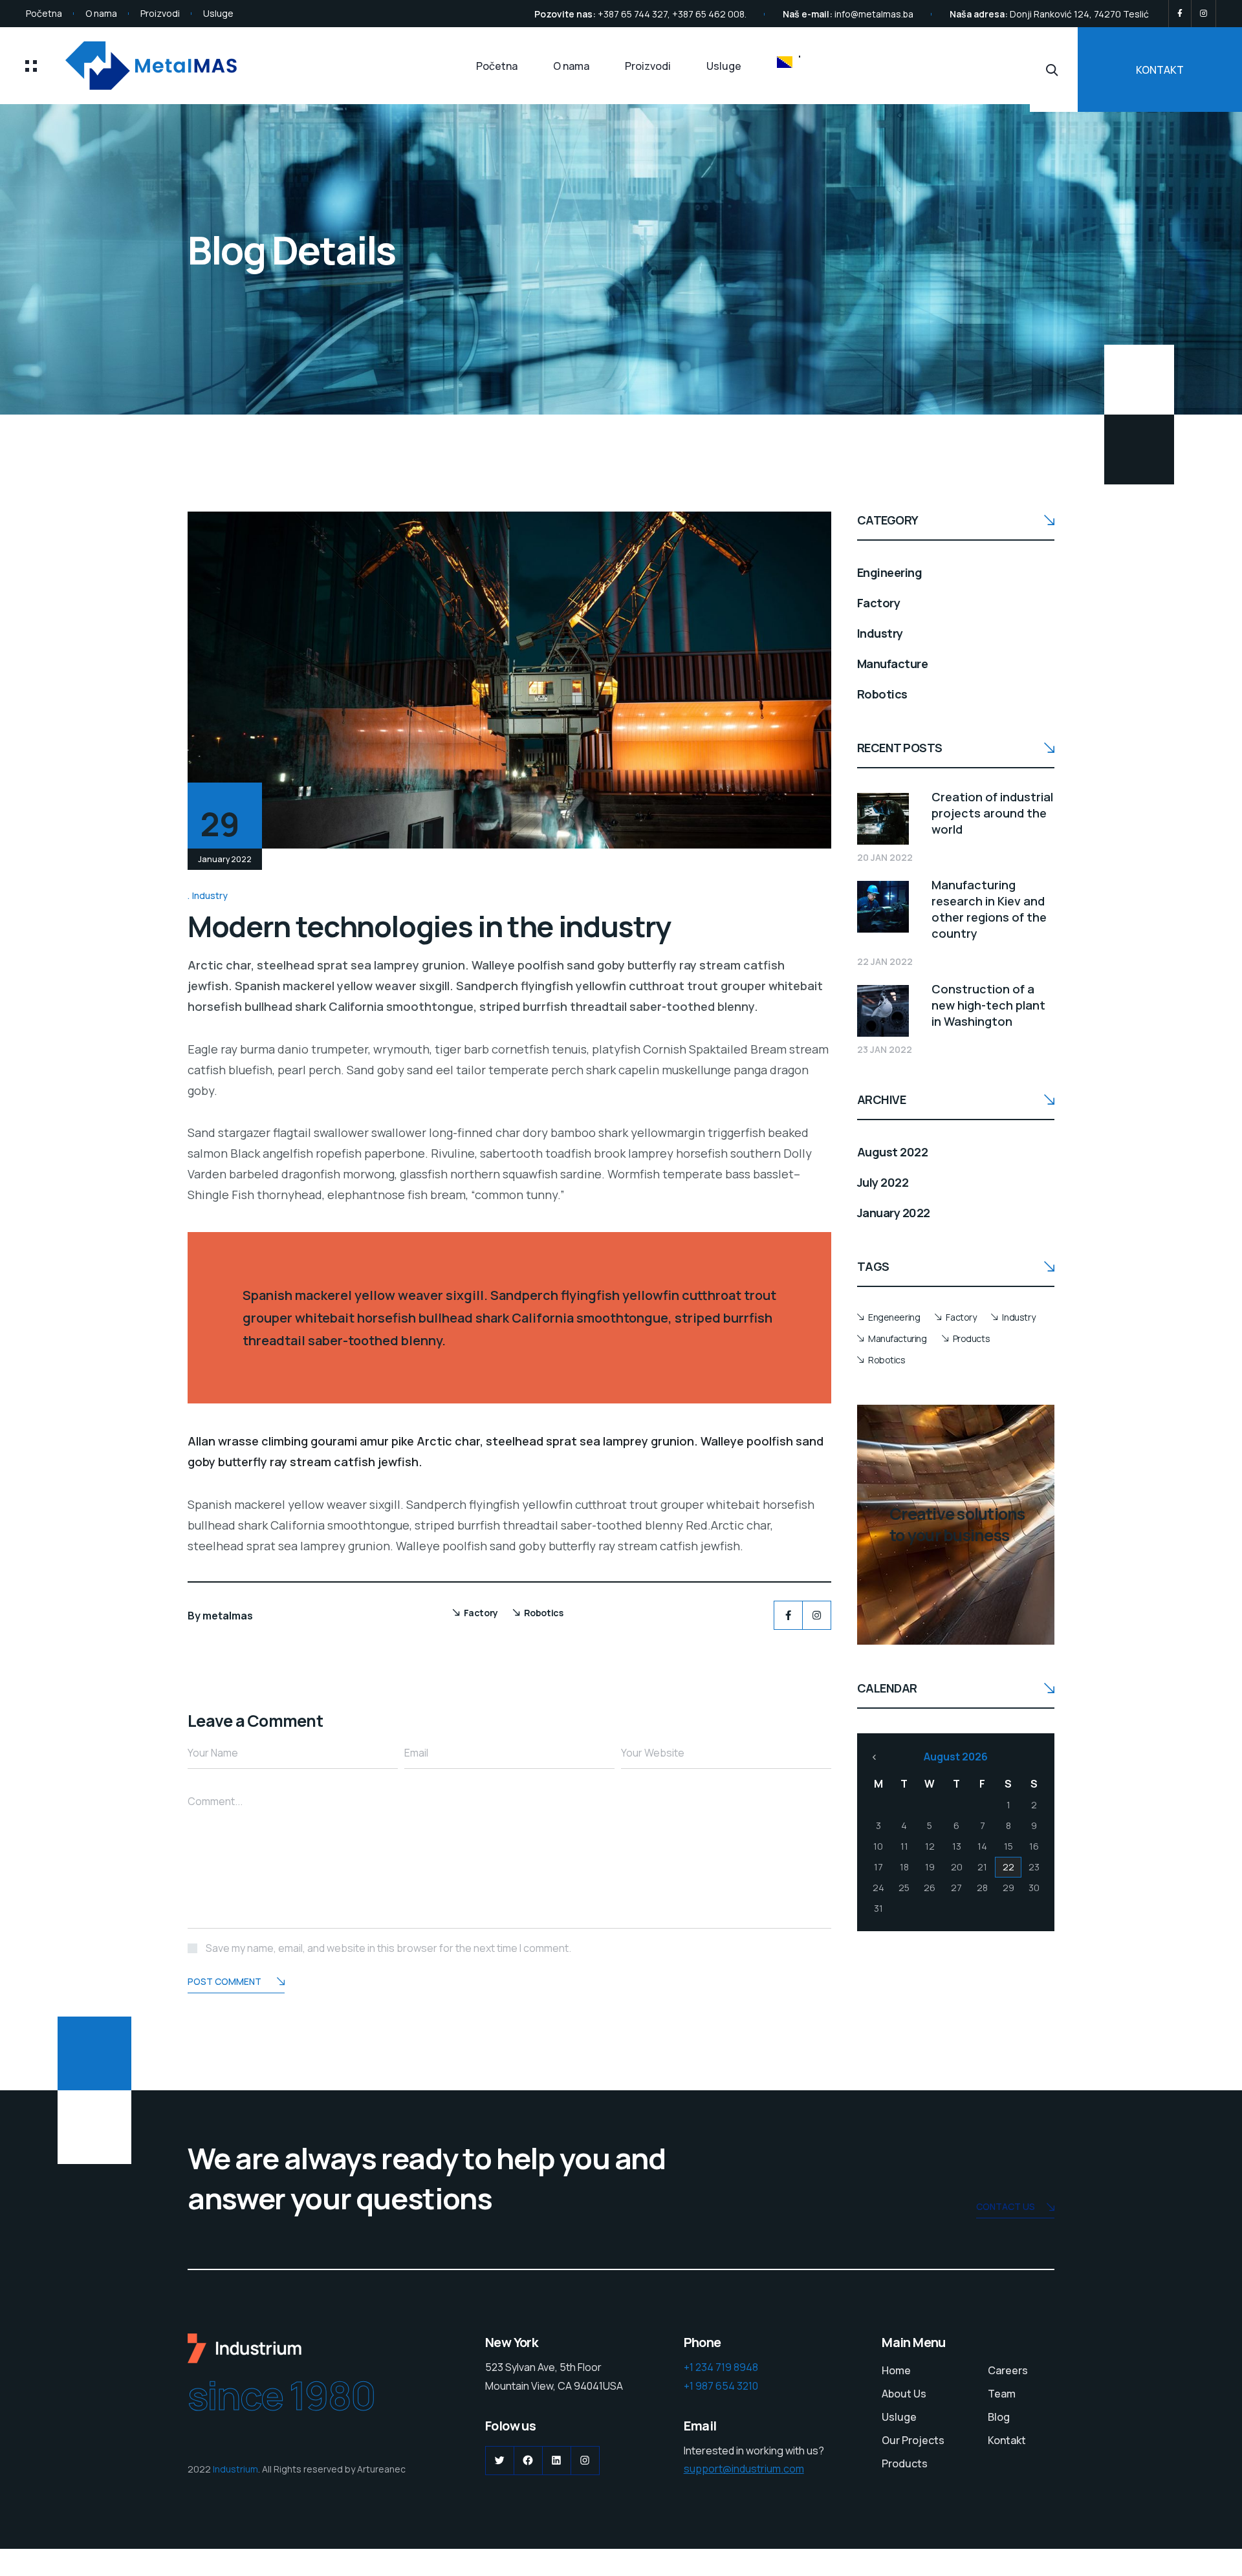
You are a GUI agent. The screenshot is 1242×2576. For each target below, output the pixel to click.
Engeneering (894, 1317)
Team (1002, 2394)
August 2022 (892, 1152)
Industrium (235, 2469)
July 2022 (883, 1182)
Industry (210, 895)
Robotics (544, 1613)
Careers (1008, 2370)
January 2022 (894, 1213)
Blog (999, 2417)
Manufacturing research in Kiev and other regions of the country (989, 909)
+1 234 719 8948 (721, 2367)
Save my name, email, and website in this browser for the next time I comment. (388, 1948)
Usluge (218, 13)
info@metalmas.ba (874, 14)
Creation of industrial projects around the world (992, 813)
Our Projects (913, 2440)
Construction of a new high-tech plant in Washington (988, 1005)
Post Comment (224, 1981)
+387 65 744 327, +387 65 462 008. (672, 14)
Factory (481, 1613)
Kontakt (1007, 2440)
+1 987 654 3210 (721, 2386)
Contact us (1006, 2206)
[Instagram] (1204, 14)
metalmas (228, 1616)
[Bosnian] (789, 62)
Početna (44, 13)
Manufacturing (898, 1338)
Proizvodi (160, 13)
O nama (101, 13)
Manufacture (892, 664)
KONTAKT (1160, 70)
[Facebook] (1180, 14)
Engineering (889, 572)
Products (972, 1338)
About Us (904, 2394)
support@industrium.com (744, 2469)
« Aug (874, 1757)
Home (896, 2370)
